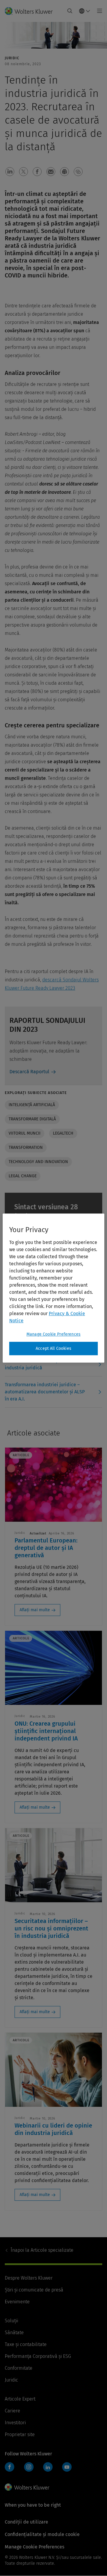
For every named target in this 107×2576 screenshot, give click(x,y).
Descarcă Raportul (29, 1072)
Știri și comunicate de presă (34, 2290)
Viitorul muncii (25, 1133)
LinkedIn (48, 2467)
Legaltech (63, 1133)
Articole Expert (20, 2399)
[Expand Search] (70, 11)
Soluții (11, 2321)
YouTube (67, 2467)
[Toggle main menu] (98, 11)
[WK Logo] (27, 2487)
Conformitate (19, 2368)
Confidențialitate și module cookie (42, 2534)
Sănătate (14, 2333)
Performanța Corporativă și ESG (38, 2356)
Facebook (10, 2467)
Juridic (11, 2380)
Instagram (29, 2467)
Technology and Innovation (38, 1162)
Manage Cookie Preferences (53, 1334)
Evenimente (17, 2302)
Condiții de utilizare (26, 2522)
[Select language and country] (85, 11)
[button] (10, 172)
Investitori (15, 2423)
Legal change (23, 1176)
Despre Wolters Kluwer (29, 2278)
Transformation (26, 1148)
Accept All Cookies (53, 1348)
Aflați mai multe (35, 1610)
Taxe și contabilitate (26, 2344)
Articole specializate (42, 2250)
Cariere (12, 2411)
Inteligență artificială (32, 1105)
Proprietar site (20, 2434)
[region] (53, 1288)
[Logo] (31, 11)
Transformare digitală (32, 1119)
